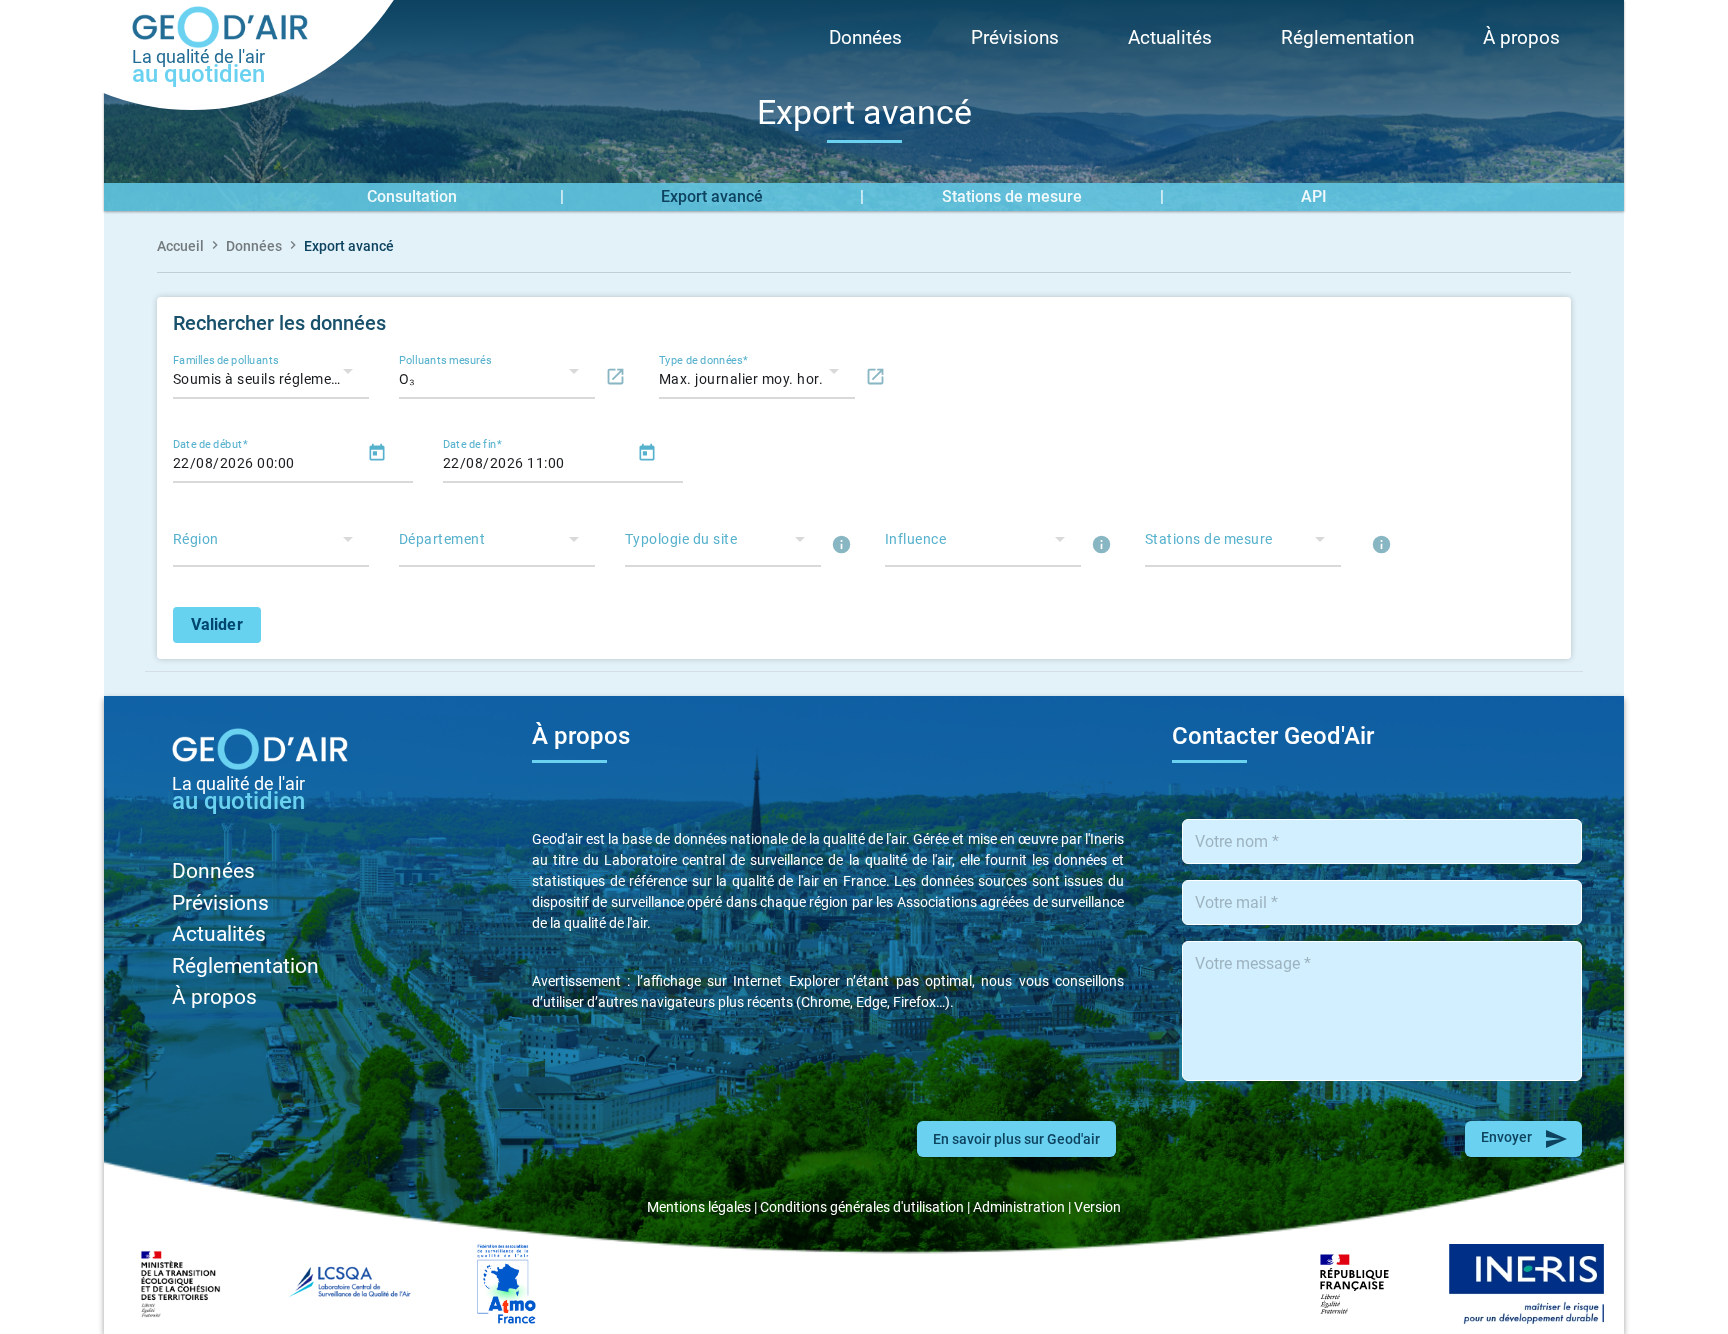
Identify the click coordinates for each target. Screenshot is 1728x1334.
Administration (1019, 1207)
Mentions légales (699, 1207)
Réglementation (1347, 37)
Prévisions (1015, 37)
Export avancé (712, 196)
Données (865, 37)
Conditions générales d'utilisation (862, 1207)
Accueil (180, 246)
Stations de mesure (1012, 196)
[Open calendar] (377, 455)
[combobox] (263, 379)
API (1314, 196)
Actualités (1170, 37)
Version (1097, 1207)
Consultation (412, 196)
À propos (1521, 37)
